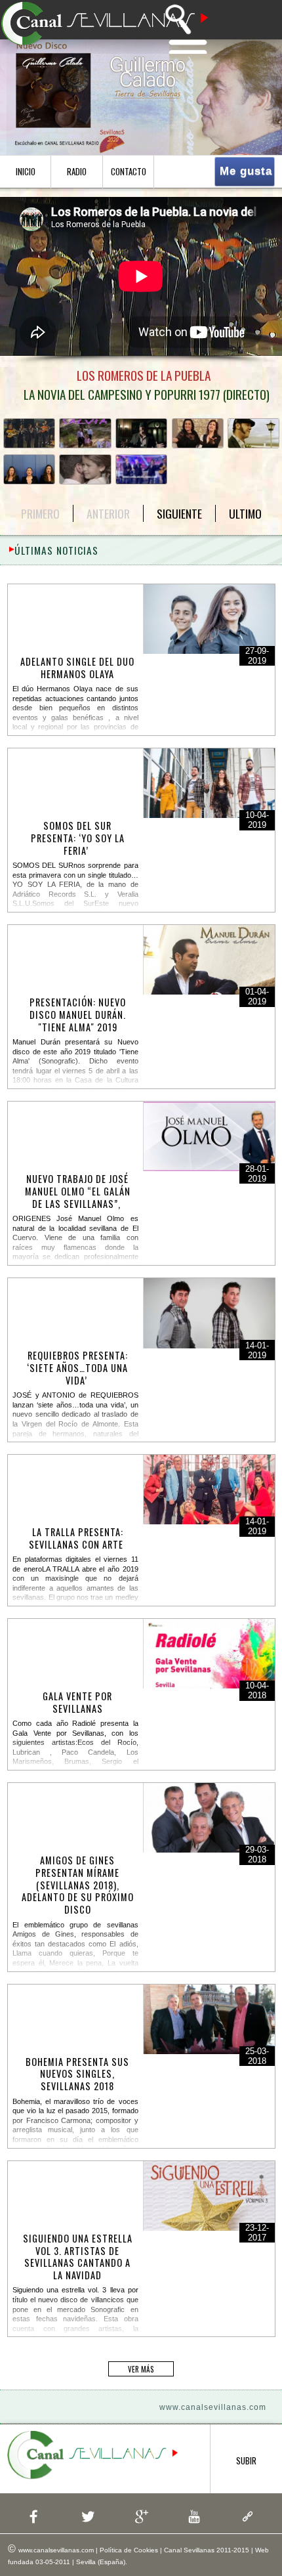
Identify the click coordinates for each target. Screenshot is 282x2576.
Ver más (141, 2369)
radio (77, 172)
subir (246, 2461)
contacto (129, 172)
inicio (26, 172)
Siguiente (179, 513)
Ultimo (245, 513)
